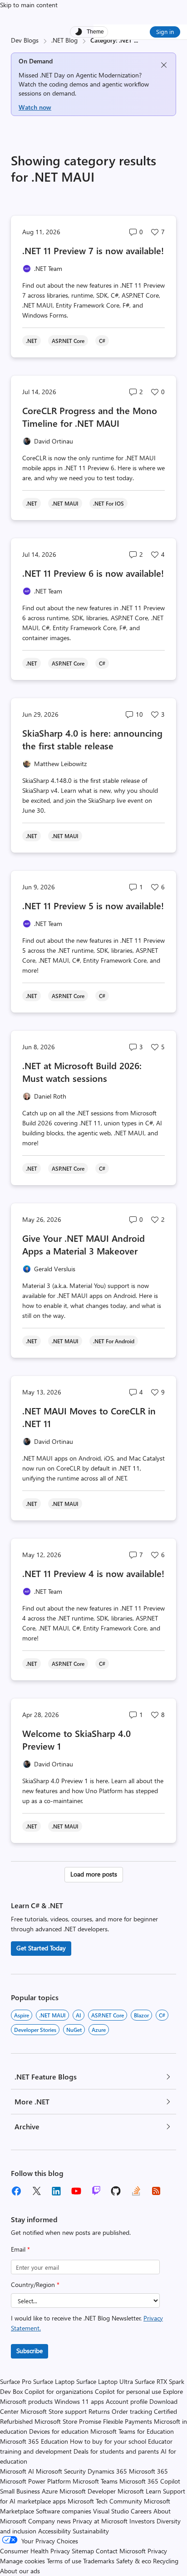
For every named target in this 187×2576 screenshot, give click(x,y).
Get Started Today (41, 1948)
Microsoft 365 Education (34, 2441)
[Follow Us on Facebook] (16, 2191)
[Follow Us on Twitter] (36, 2191)
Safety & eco (134, 2561)
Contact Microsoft (121, 2551)
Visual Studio (111, 2511)
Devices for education (59, 2431)
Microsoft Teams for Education (132, 2431)
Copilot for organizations (59, 2391)
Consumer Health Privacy (35, 2551)
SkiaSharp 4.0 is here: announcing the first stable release (92, 739)
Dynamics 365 (107, 2471)
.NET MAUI (52, 2015)
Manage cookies (22, 2561)
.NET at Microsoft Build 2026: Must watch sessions (82, 1072)
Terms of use (64, 2561)
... (136, 40)
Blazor (141, 2015)
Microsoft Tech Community (105, 2501)
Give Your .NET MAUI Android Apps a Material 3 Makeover (84, 1244)
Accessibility (54, 2531)
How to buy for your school (108, 2441)
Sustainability (91, 2531)
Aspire (22, 2015)
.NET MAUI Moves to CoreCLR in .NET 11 (89, 1417)
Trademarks (99, 2561)
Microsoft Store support (54, 2411)
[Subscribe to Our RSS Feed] (156, 2191)
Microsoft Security (61, 2471)
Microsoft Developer (88, 2491)
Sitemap (83, 2551)
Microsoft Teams (95, 2481)
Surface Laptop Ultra (105, 2381)
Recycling (166, 2561)
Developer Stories (35, 2030)
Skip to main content (29, 5)
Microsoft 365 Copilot (150, 2481)
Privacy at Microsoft (100, 2521)
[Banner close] (164, 65)
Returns (99, 2411)
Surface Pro (16, 2381)
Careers (141, 2511)
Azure (99, 2030)
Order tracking (132, 2411)
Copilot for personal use (128, 2391)
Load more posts (94, 1874)
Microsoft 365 (148, 2471)
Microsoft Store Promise (68, 2421)
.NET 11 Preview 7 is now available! (93, 250)
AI (79, 2015)
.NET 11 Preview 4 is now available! (93, 1573)
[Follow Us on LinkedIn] (56, 2191)
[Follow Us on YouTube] (76, 2191)
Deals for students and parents (116, 2451)
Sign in (165, 31)
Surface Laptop (54, 2381)
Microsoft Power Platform (35, 2481)
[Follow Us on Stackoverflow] (136, 2191)
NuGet (74, 2030)
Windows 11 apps (79, 2401)
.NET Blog (64, 40)
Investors (142, 2521)
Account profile (127, 2401)
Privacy (157, 2551)
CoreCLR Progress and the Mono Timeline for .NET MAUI (90, 417)
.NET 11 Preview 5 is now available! (93, 905)
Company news (49, 2521)
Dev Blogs (25, 40)
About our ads (20, 2571)
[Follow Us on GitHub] (116, 2191)
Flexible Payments (128, 2421)
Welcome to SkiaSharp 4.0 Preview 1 (76, 1739)
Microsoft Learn (139, 2491)
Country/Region (35, 2284)
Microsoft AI (17, 2471)
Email (20, 2249)
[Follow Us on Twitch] (96, 2191)
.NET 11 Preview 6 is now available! (93, 573)
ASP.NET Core (108, 2015)
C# (162, 2015)
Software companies (64, 2511)
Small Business (20, 2491)
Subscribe (30, 2351)
